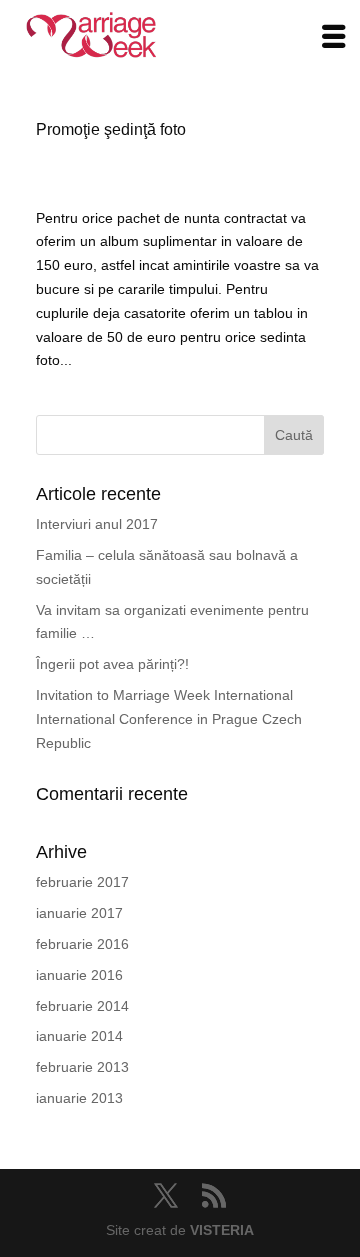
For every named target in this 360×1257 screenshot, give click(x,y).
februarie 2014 (82, 1006)
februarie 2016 (82, 944)
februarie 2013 (82, 1067)
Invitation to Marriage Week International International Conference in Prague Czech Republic (169, 719)
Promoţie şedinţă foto (111, 129)
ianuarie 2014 (79, 1036)
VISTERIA (222, 1230)
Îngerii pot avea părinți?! (112, 664)
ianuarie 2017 (79, 913)
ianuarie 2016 (79, 975)
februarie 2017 (82, 882)
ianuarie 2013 (79, 1098)
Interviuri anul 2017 (97, 524)
